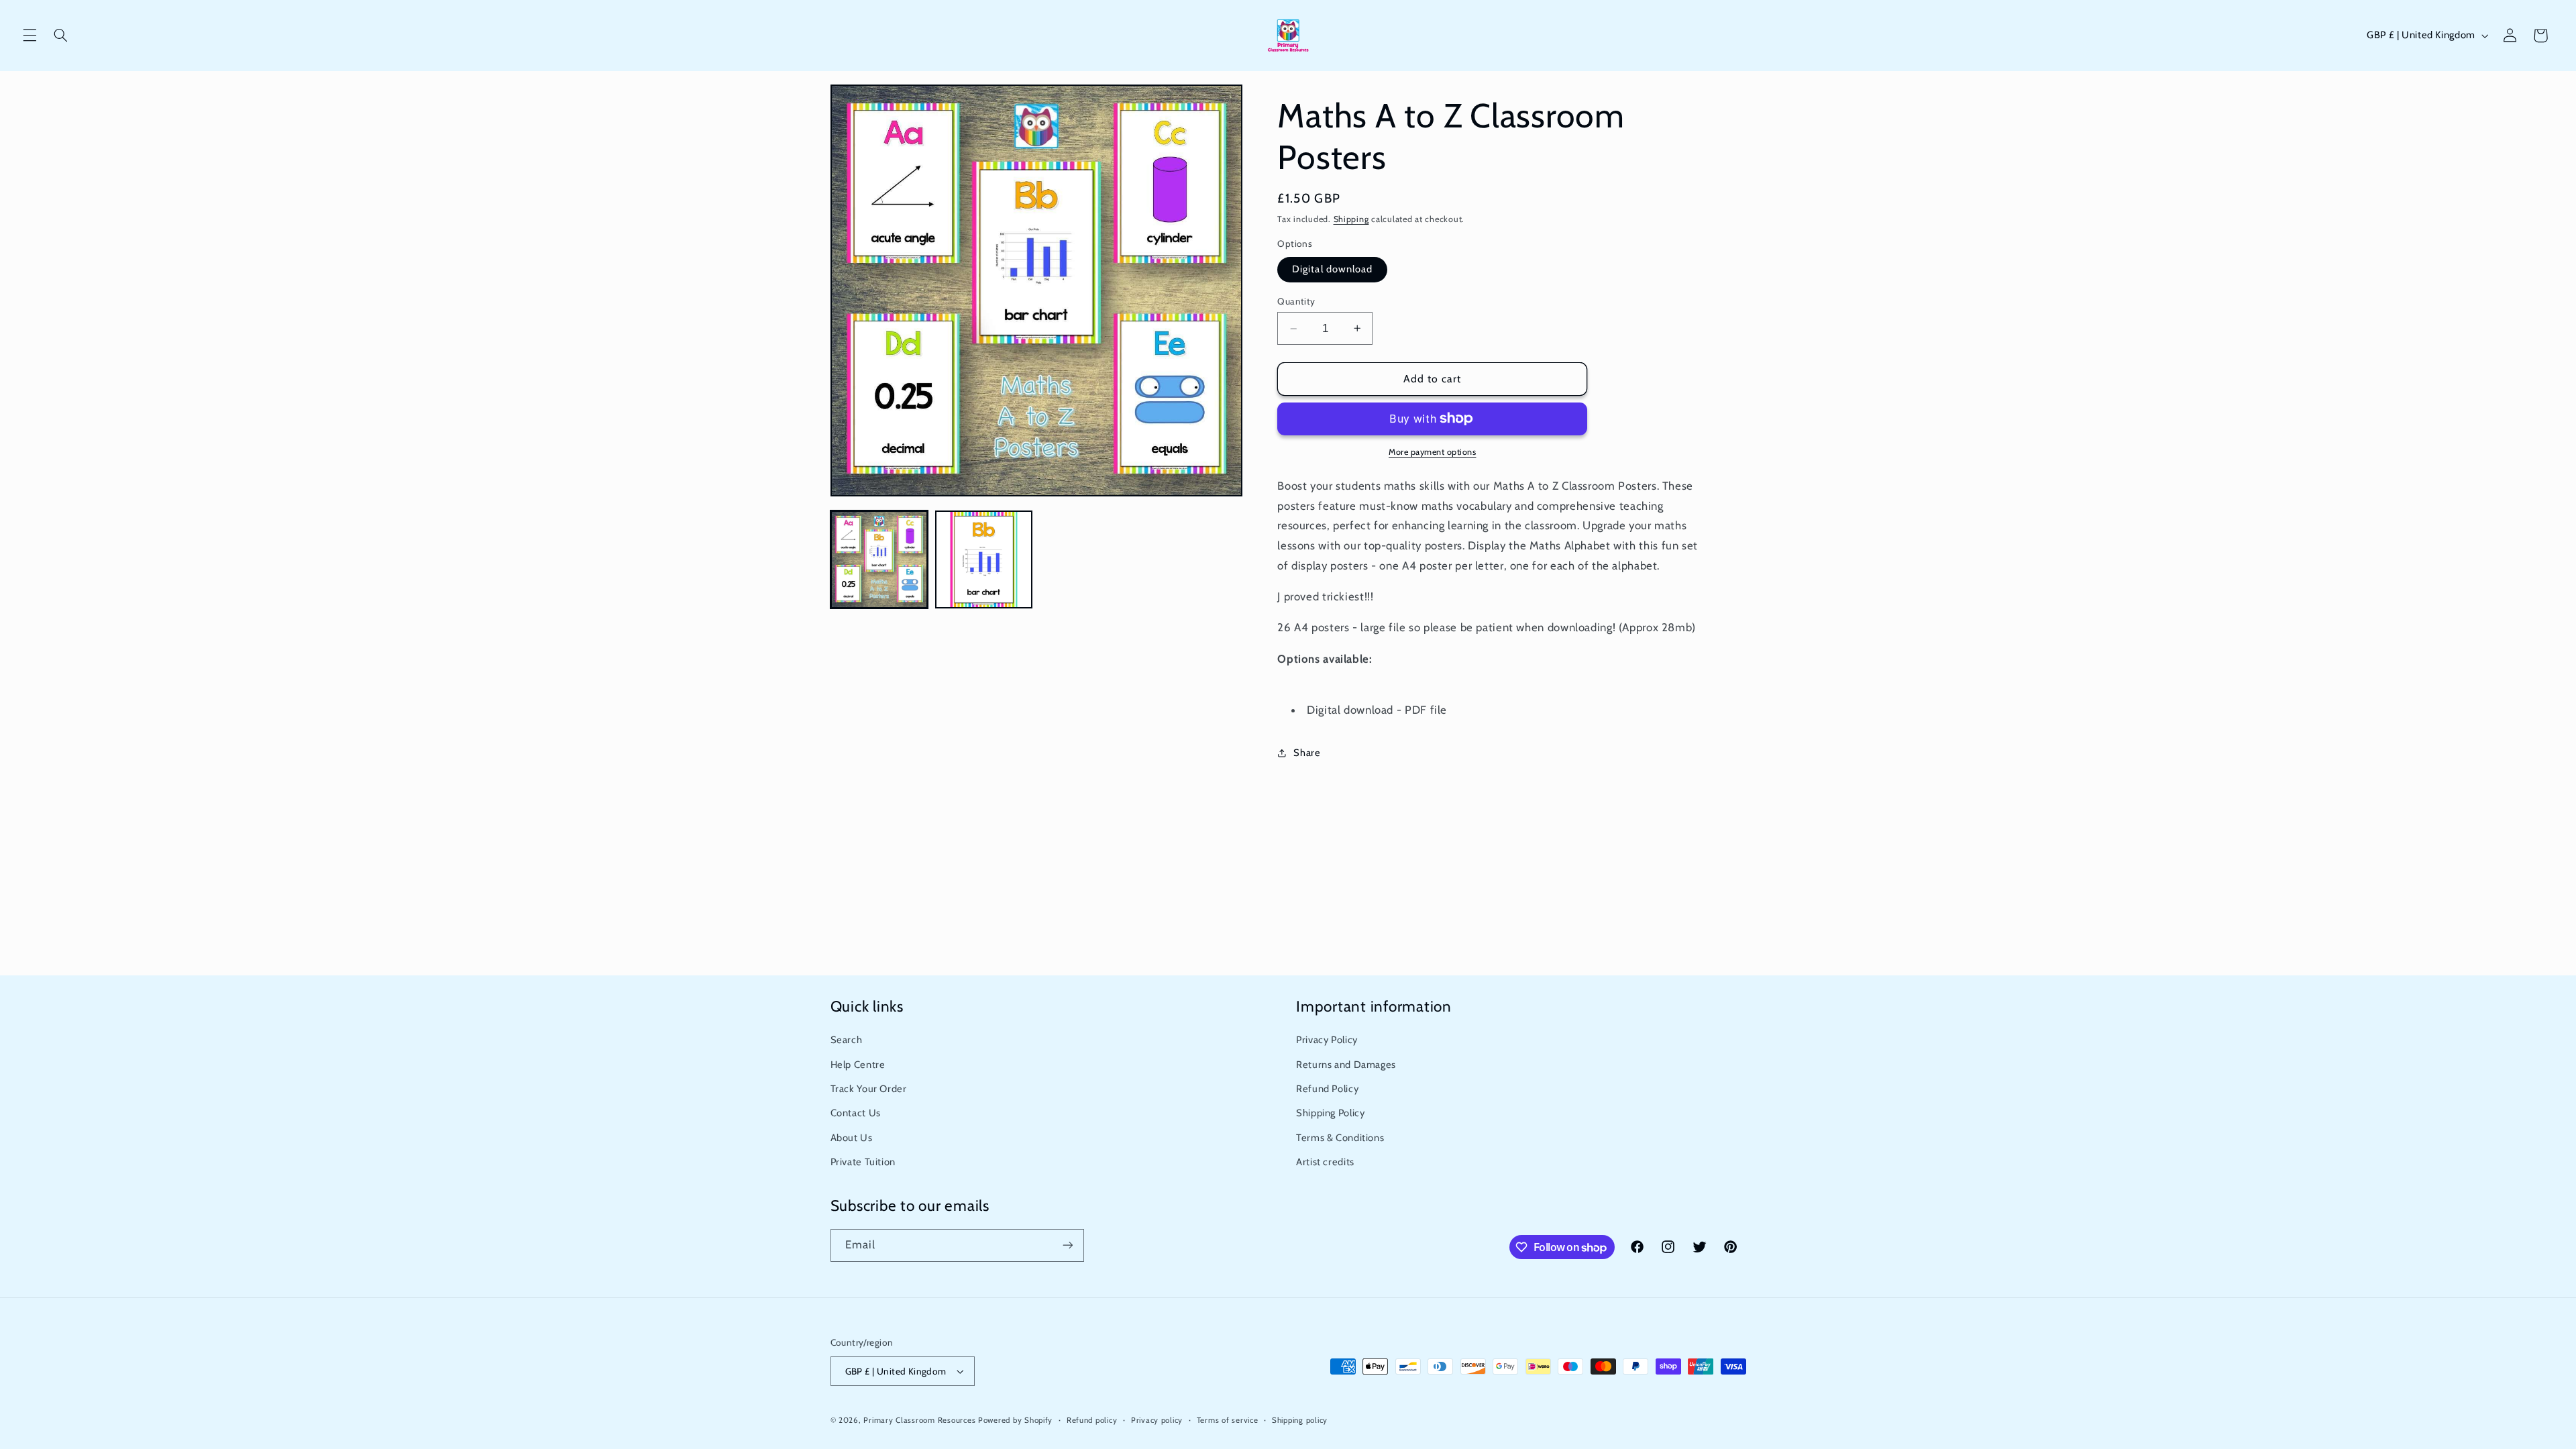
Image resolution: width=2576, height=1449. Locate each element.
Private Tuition (863, 1162)
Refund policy (1092, 1420)
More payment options (1433, 452)
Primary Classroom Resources (919, 1420)
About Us (852, 1138)
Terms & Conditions (1340, 1138)
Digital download (1332, 269)
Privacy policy (1157, 1420)
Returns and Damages (1346, 1065)
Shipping (1351, 219)
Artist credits (1325, 1162)
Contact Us (856, 1113)
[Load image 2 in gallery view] (984, 559)
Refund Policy (1327, 1089)
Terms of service (1228, 1420)
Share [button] (1307, 753)
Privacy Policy (1327, 1040)
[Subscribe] (1067, 1245)
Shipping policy (1300, 1420)
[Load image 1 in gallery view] (879, 559)
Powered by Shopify (1015, 1420)
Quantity (1296, 301)
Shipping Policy (1330, 1113)
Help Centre (858, 1065)
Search (847, 1040)
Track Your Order (869, 1089)
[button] (30, 36)
